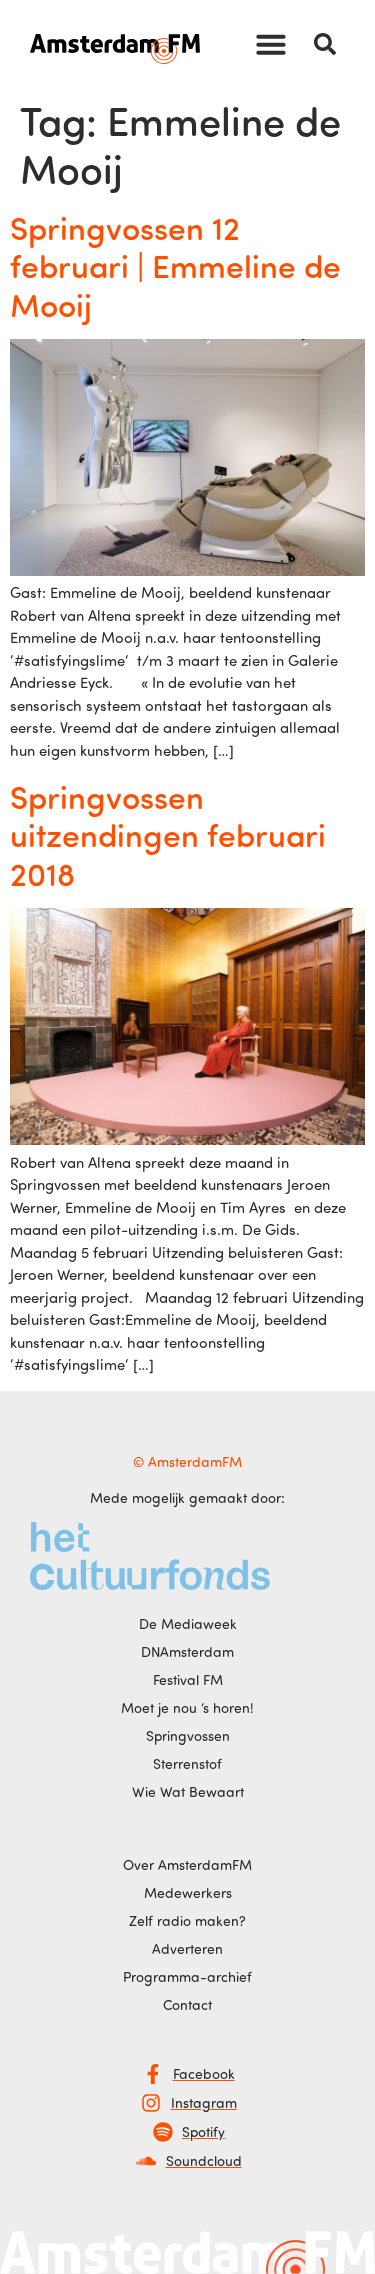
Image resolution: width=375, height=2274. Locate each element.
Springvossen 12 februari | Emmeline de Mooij (175, 265)
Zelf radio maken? (187, 1920)
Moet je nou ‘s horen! (187, 1707)
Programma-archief (187, 1976)
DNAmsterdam (187, 1651)
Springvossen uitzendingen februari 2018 (168, 834)
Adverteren (187, 1948)
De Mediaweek (188, 1623)
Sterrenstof (187, 1763)
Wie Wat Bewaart (188, 1791)
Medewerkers (188, 1892)
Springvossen (188, 1735)
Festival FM (188, 1679)
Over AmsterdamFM (187, 1864)
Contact (187, 2004)
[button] (271, 44)
